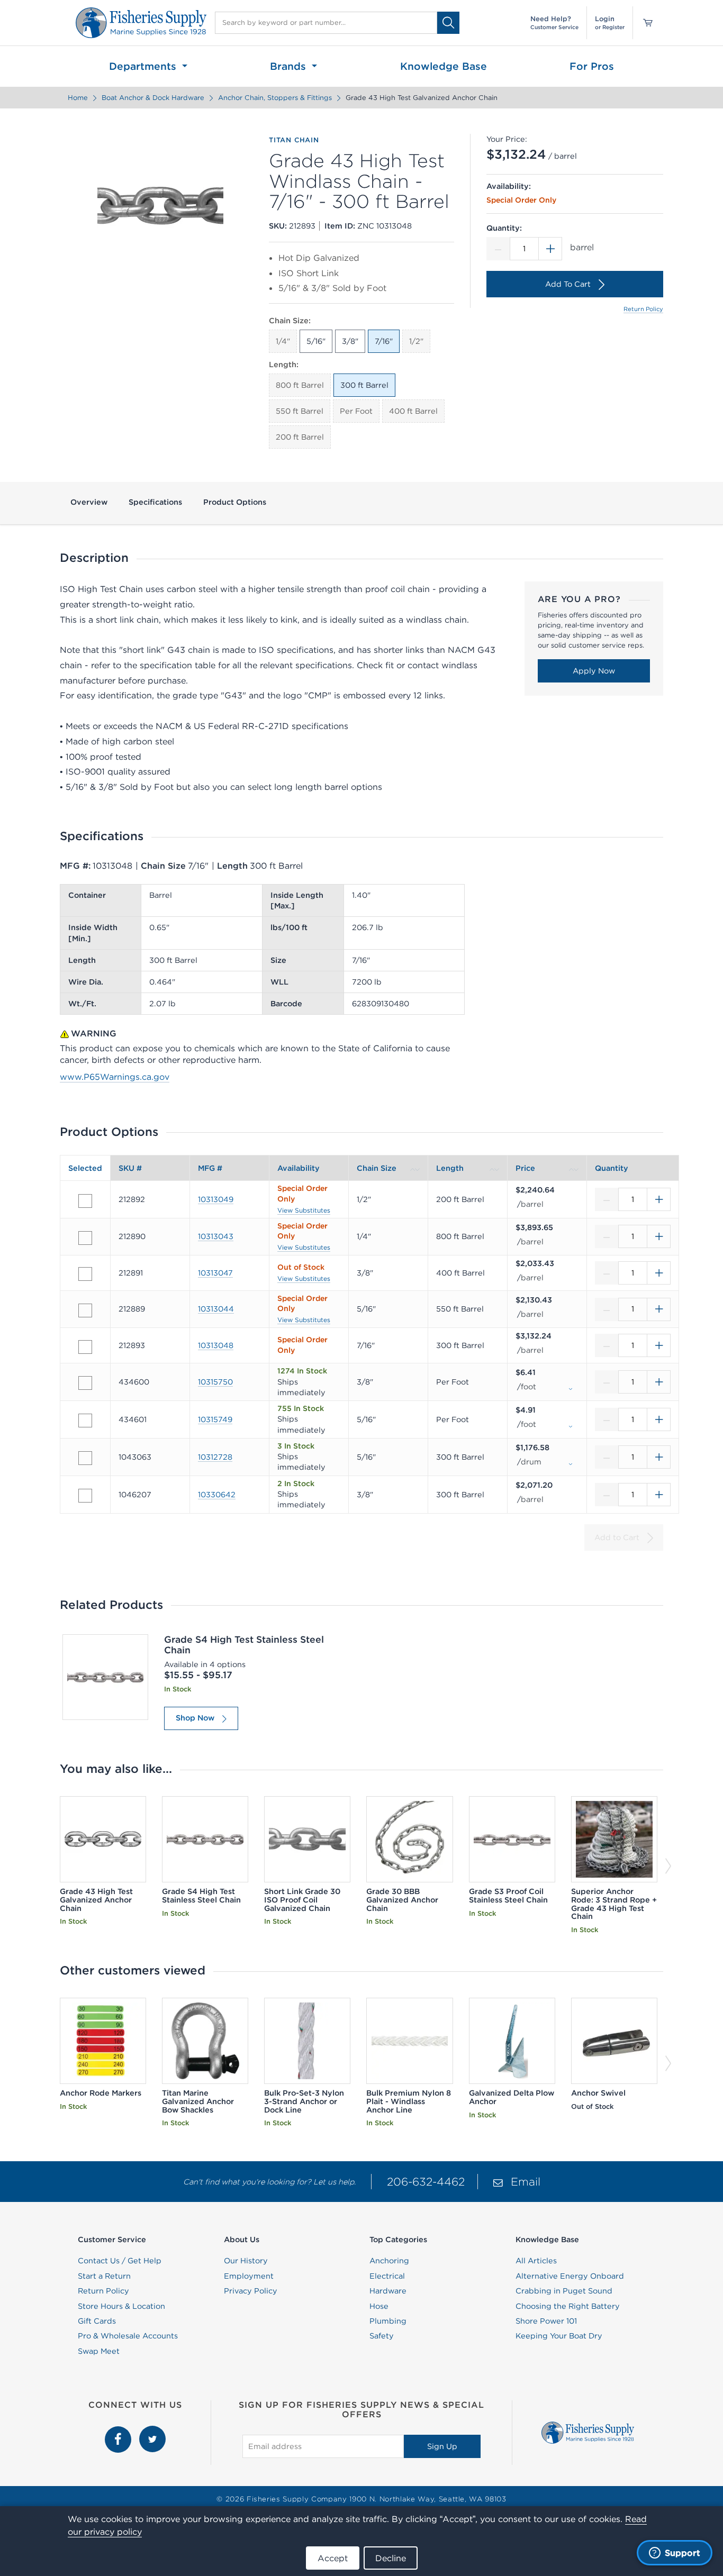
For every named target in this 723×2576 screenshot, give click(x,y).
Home (78, 98)
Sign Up (442, 2446)
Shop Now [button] (195, 1718)
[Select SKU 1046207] (85, 1496)
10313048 (216, 1345)
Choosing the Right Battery (568, 2306)
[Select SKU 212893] (85, 1347)
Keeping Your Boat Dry (559, 2336)
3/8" (350, 341)
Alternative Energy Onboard (570, 2276)
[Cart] (644, 23)
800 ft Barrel (300, 385)
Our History (246, 2261)
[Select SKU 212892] (85, 1201)
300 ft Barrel (364, 385)
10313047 (215, 1273)
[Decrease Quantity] (498, 249)
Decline (391, 2558)
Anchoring (389, 2261)
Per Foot (356, 411)
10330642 (217, 1495)
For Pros (592, 66)
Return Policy (643, 309)
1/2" (416, 341)
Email (526, 2182)
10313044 (216, 1309)
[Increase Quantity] (550, 249)
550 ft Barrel (300, 411)
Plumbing (388, 2321)
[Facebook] (119, 2432)
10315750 (215, 1382)
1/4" (283, 341)
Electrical (387, 2276)
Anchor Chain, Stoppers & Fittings (275, 98)
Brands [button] (290, 66)
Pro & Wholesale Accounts (128, 2336)
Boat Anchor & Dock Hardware (153, 98)
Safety (382, 2336)
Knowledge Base (444, 66)
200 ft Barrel (300, 437)
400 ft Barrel (413, 411)
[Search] (448, 22)
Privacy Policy (251, 2291)
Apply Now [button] (594, 671)
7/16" (384, 341)
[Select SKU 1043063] (85, 1458)
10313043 (216, 1236)
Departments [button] (144, 66)
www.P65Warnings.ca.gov (115, 1077)
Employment (249, 2276)
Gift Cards (97, 2321)
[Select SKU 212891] (85, 1274)
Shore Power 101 (546, 2321)
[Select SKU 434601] (85, 1421)
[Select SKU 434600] (85, 1383)
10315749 (215, 1419)
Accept (333, 2558)
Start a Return (104, 2276)
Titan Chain (294, 140)
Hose (379, 2306)
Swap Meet (99, 2351)
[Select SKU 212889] (85, 1310)
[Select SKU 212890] (85, 1238)
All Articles (536, 2261)
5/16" (316, 341)
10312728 (215, 1457)
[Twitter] (152, 2432)
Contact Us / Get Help (120, 2261)
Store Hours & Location (121, 2306)
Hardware (388, 2291)
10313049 (216, 1199)
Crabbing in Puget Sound (564, 2291)
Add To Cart (568, 284)
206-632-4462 (426, 2182)
